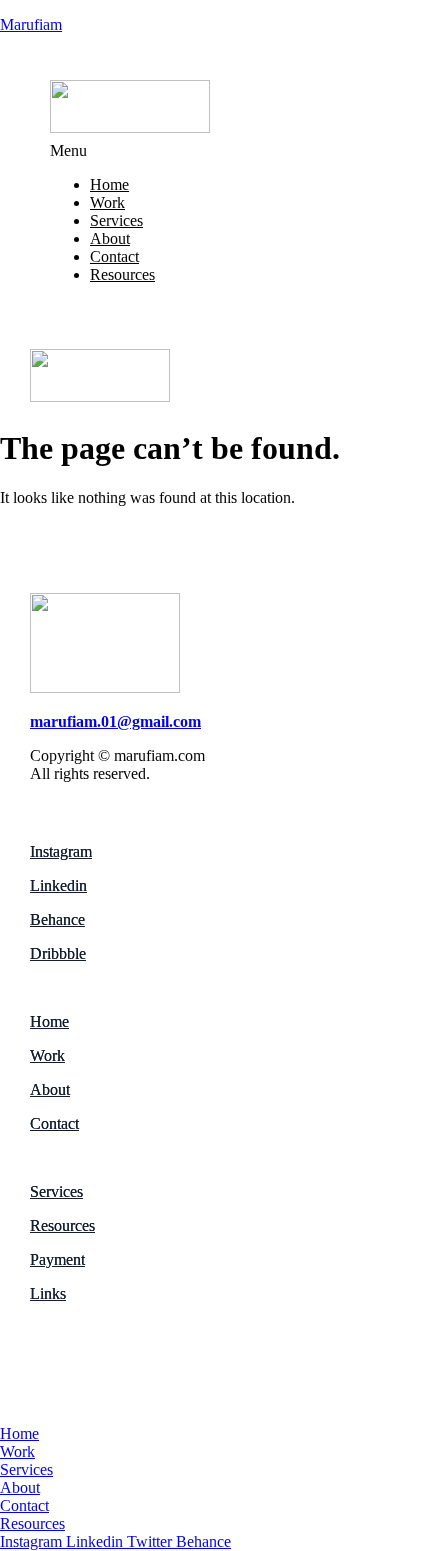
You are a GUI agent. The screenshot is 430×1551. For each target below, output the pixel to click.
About (110, 238)
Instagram (61, 851)
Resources (122, 274)
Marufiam (31, 24)
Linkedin (58, 885)
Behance (57, 919)
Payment (57, 1259)
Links (48, 1293)
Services (116, 220)
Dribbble (58, 953)
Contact (114, 256)
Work (107, 202)
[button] (215, 151)
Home (109, 184)
